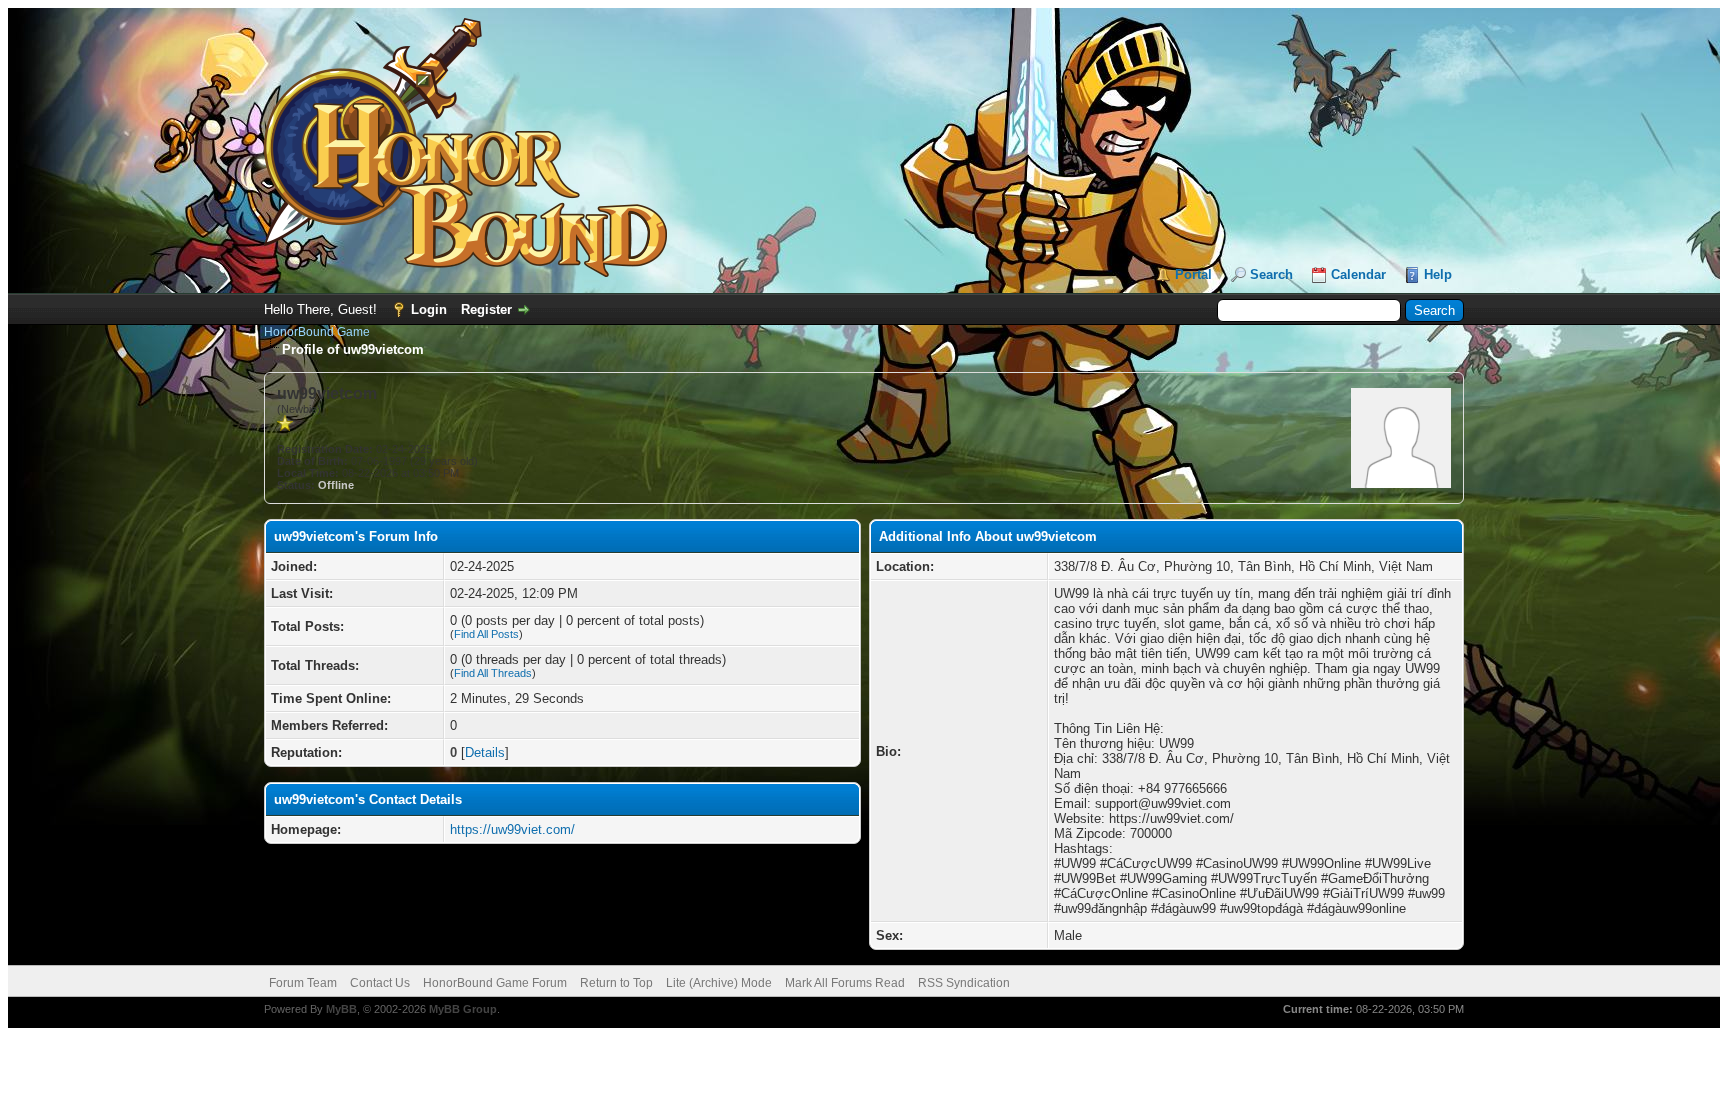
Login (429, 309)
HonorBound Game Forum (495, 983)
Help (1438, 274)
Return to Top (616, 983)
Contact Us (380, 983)
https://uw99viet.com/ (512, 829)
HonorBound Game (317, 332)
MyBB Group (463, 1009)
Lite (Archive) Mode (719, 983)
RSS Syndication (964, 983)
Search (1271, 274)
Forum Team (303, 983)
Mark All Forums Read (845, 983)
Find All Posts (486, 634)
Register (486, 309)
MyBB (341, 1009)
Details (485, 752)
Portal (1193, 274)
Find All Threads (493, 673)
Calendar (1358, 274)
